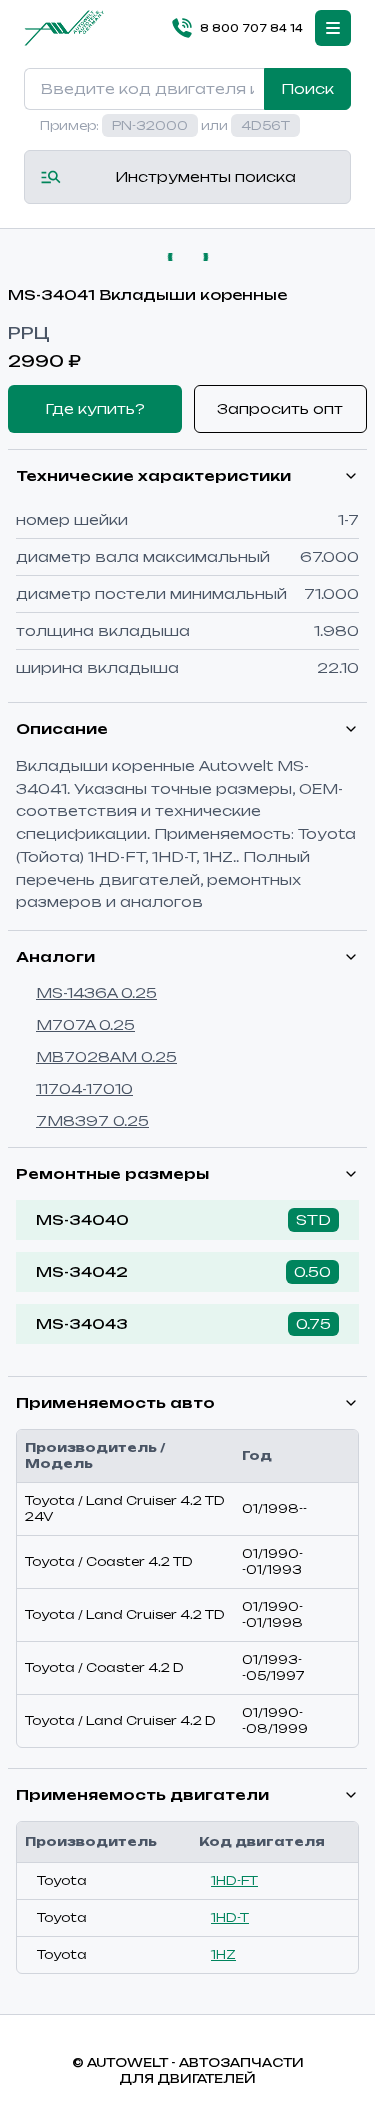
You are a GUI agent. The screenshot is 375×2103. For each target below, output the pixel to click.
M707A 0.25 (85, 1024)
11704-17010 (84, 1088)
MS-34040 (82, 1219)
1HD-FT (234, 1880)
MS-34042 (82, 1271)
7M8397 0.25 (92, 1120)
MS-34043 (82, 1323)
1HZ (223, 1954)
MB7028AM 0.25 (106, 1056)
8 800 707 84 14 (251, 28)
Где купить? (95, 408)
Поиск (307, 88)
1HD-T (230, 1917)
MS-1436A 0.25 (96, 992)
